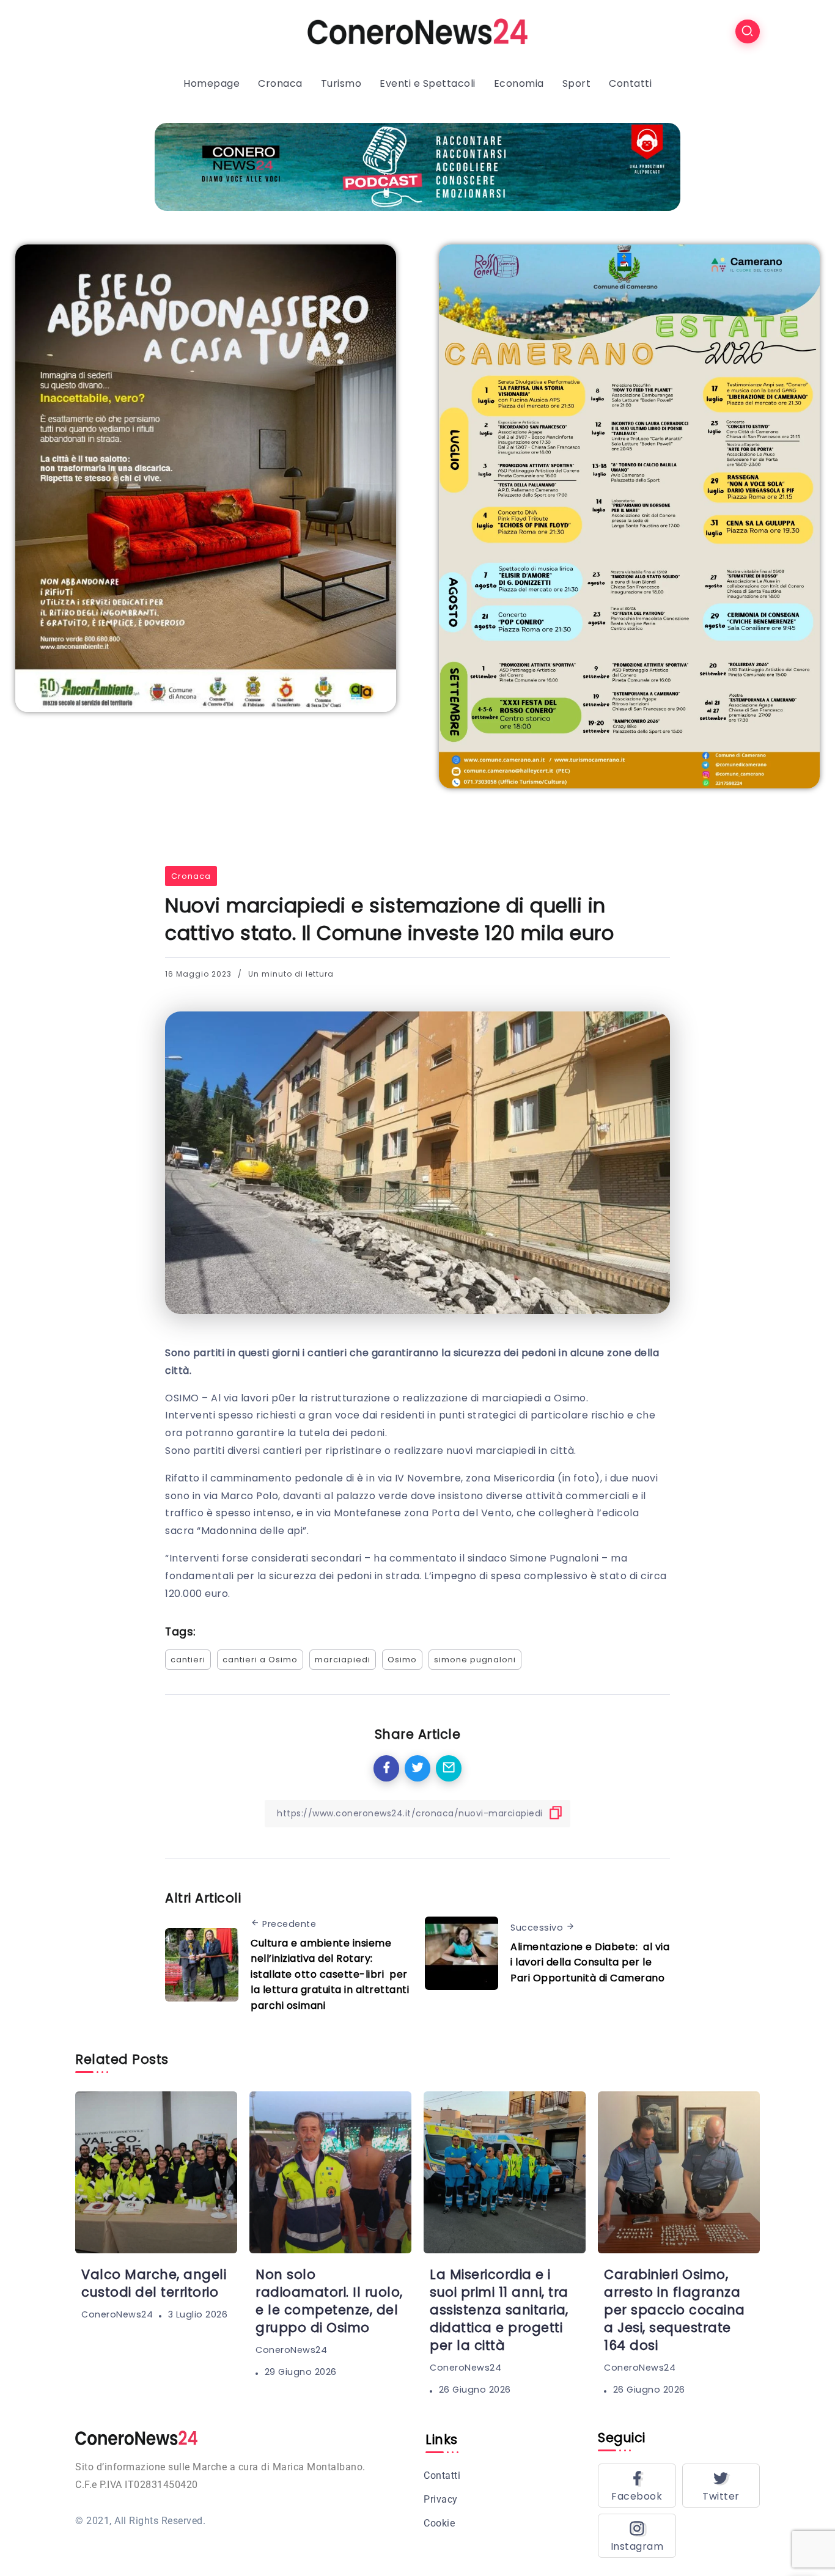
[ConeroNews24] (417, 31)
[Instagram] (637, 2536)
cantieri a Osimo (260, 1660)
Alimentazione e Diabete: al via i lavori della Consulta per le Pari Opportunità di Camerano (590, 1962)
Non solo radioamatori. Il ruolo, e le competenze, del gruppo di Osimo (329, 2301)
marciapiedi (343, 1660)
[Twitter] (721, 2486)
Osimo (402, 1660)
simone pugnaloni (475, 1660)
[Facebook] (637, 2486)
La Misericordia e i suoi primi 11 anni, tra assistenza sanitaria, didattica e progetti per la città (499, 2310)
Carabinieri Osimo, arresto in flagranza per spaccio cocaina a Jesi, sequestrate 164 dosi (675, 2310)
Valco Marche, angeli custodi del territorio (154, 2283)
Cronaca (191, 876)
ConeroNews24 (117, 2314)
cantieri (188, 1660)
